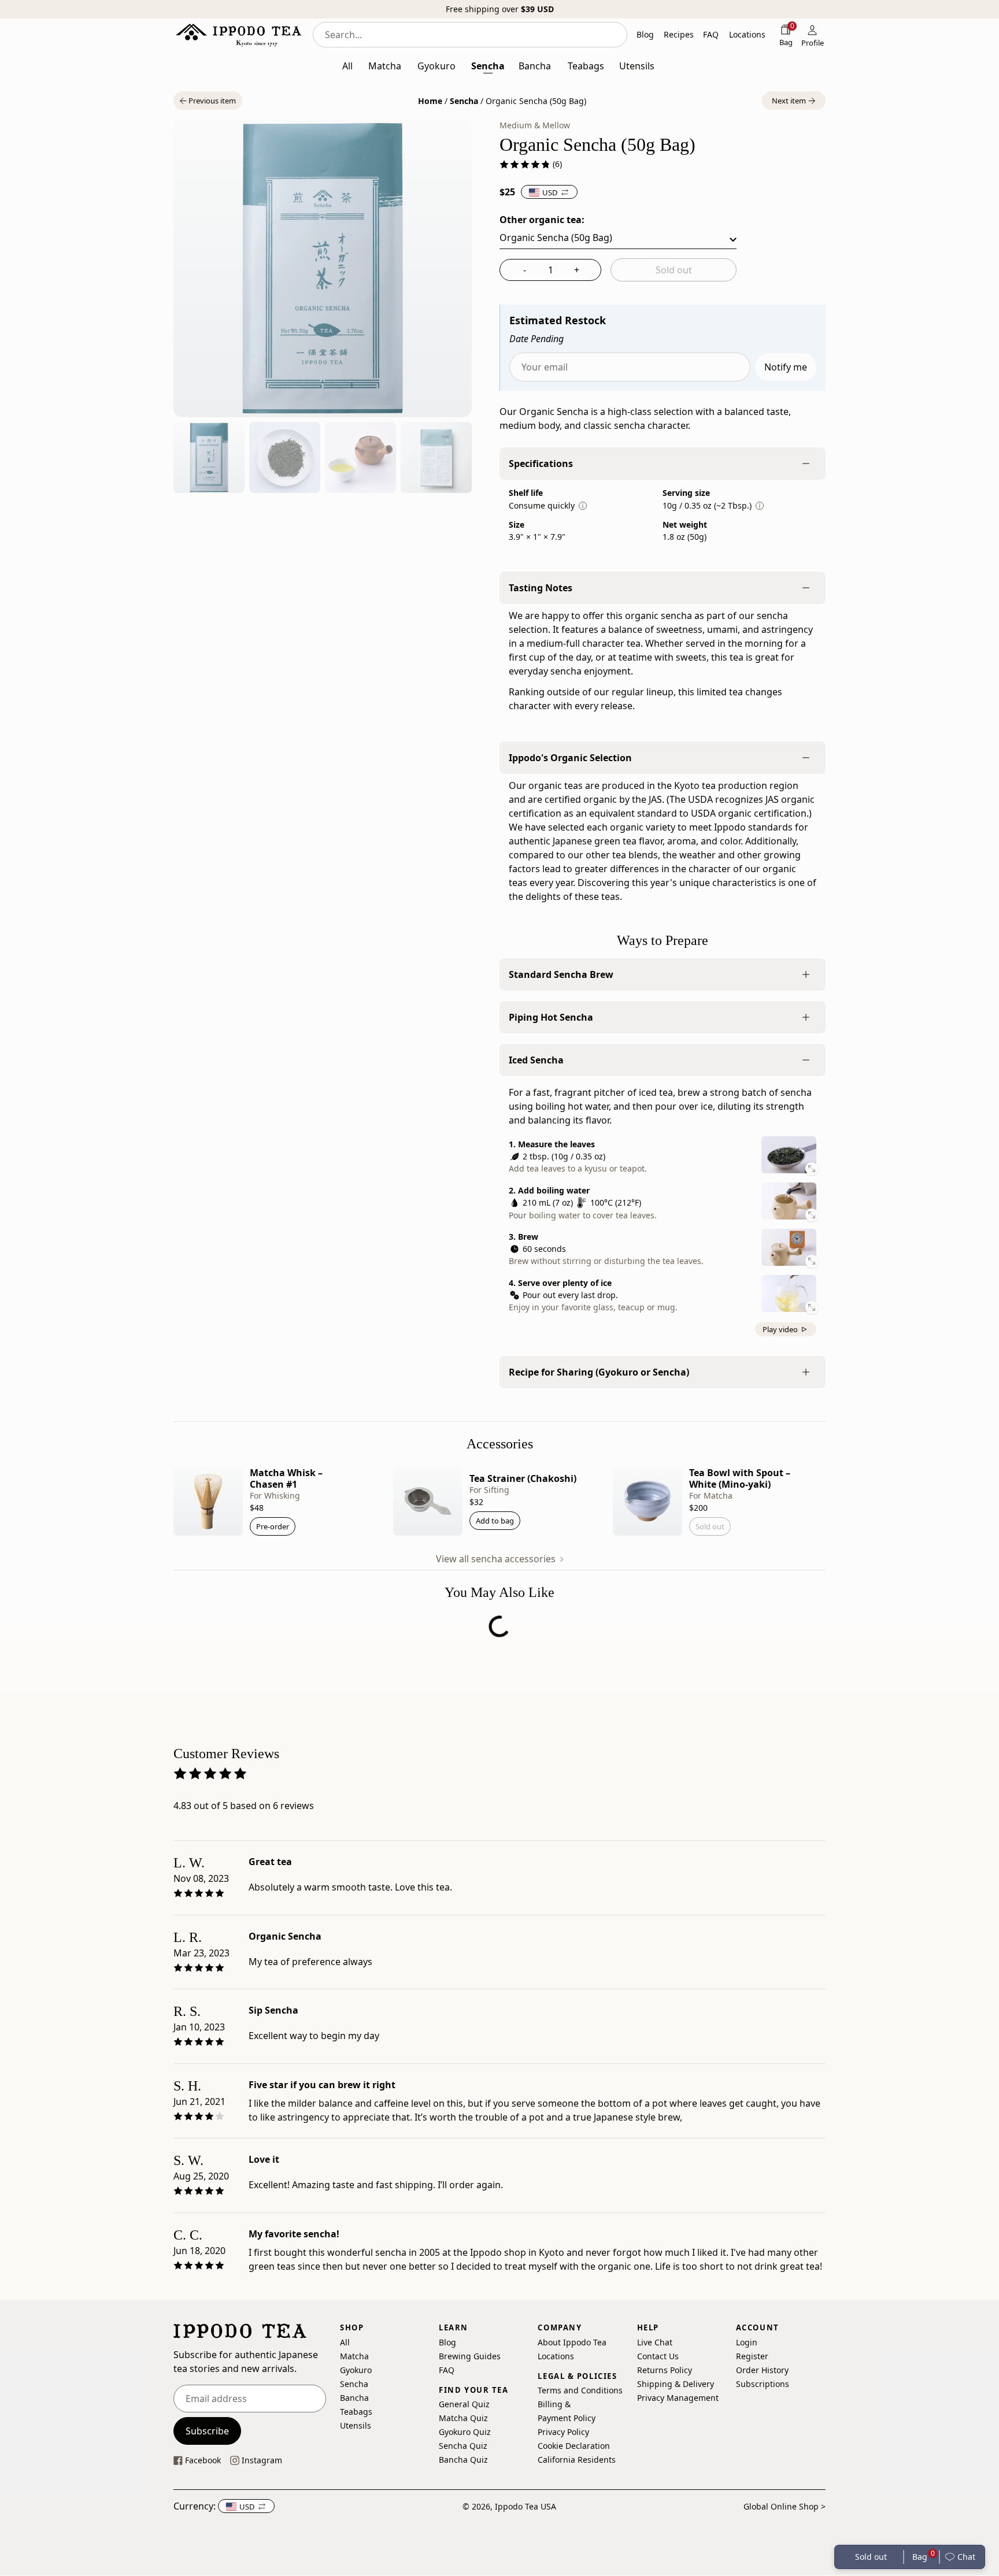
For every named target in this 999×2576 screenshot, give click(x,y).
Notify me (786, 367)
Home (430, 101)
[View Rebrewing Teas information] (760, 506)
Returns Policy (665, 2370)
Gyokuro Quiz (465, 2432)
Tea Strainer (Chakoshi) (523, 1478)
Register (752, 2356)
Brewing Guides (470, 2356)
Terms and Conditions (580, 2391)
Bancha (354, 2398)
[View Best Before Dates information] (583, 506)
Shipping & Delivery (676, 2384)
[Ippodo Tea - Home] (238, 35)
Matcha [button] (385, 66)
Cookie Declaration (574, 2446)
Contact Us (658, 2356)
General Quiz (464, 2405)
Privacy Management (678, 2398)
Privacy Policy (563, 2432)
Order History (762, 2370)
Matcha (354, 2356)
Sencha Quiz (463, 2446)
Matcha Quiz (463, 2419)
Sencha (464, 101)
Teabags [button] (586, 66)
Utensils (356, 2425)
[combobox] (470, 35)
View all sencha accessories (497, 1559)
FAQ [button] (711, 34)
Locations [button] (747, 34)
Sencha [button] (488, 66)
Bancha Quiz (463, 2460)
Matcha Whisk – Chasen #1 (286, 1478)
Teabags (356, 2412)
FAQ (447, 2370)
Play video (780, 1329)
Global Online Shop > (785, 2506)
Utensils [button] (637, 66)
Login (747, 2342)
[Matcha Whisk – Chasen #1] (208, 1501)
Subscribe (207, 2431)
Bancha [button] (535, 66)
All (345, 2342)
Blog (447, 2342)
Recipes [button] (679, 34)
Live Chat (655, 2342)
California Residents (577, 2460)
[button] (208, 101)
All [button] (347, 66)
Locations (556, 2356)
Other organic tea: (542, 220)
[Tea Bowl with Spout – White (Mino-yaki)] (647, 1501)
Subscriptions (763, 2384)
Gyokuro (356, 2370)
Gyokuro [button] (436, 66)
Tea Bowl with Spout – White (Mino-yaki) (740, 1478)
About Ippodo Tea (572, 2342)
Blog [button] (645, 34)
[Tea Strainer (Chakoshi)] (428, 1501)
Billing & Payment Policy (567, 2412)
